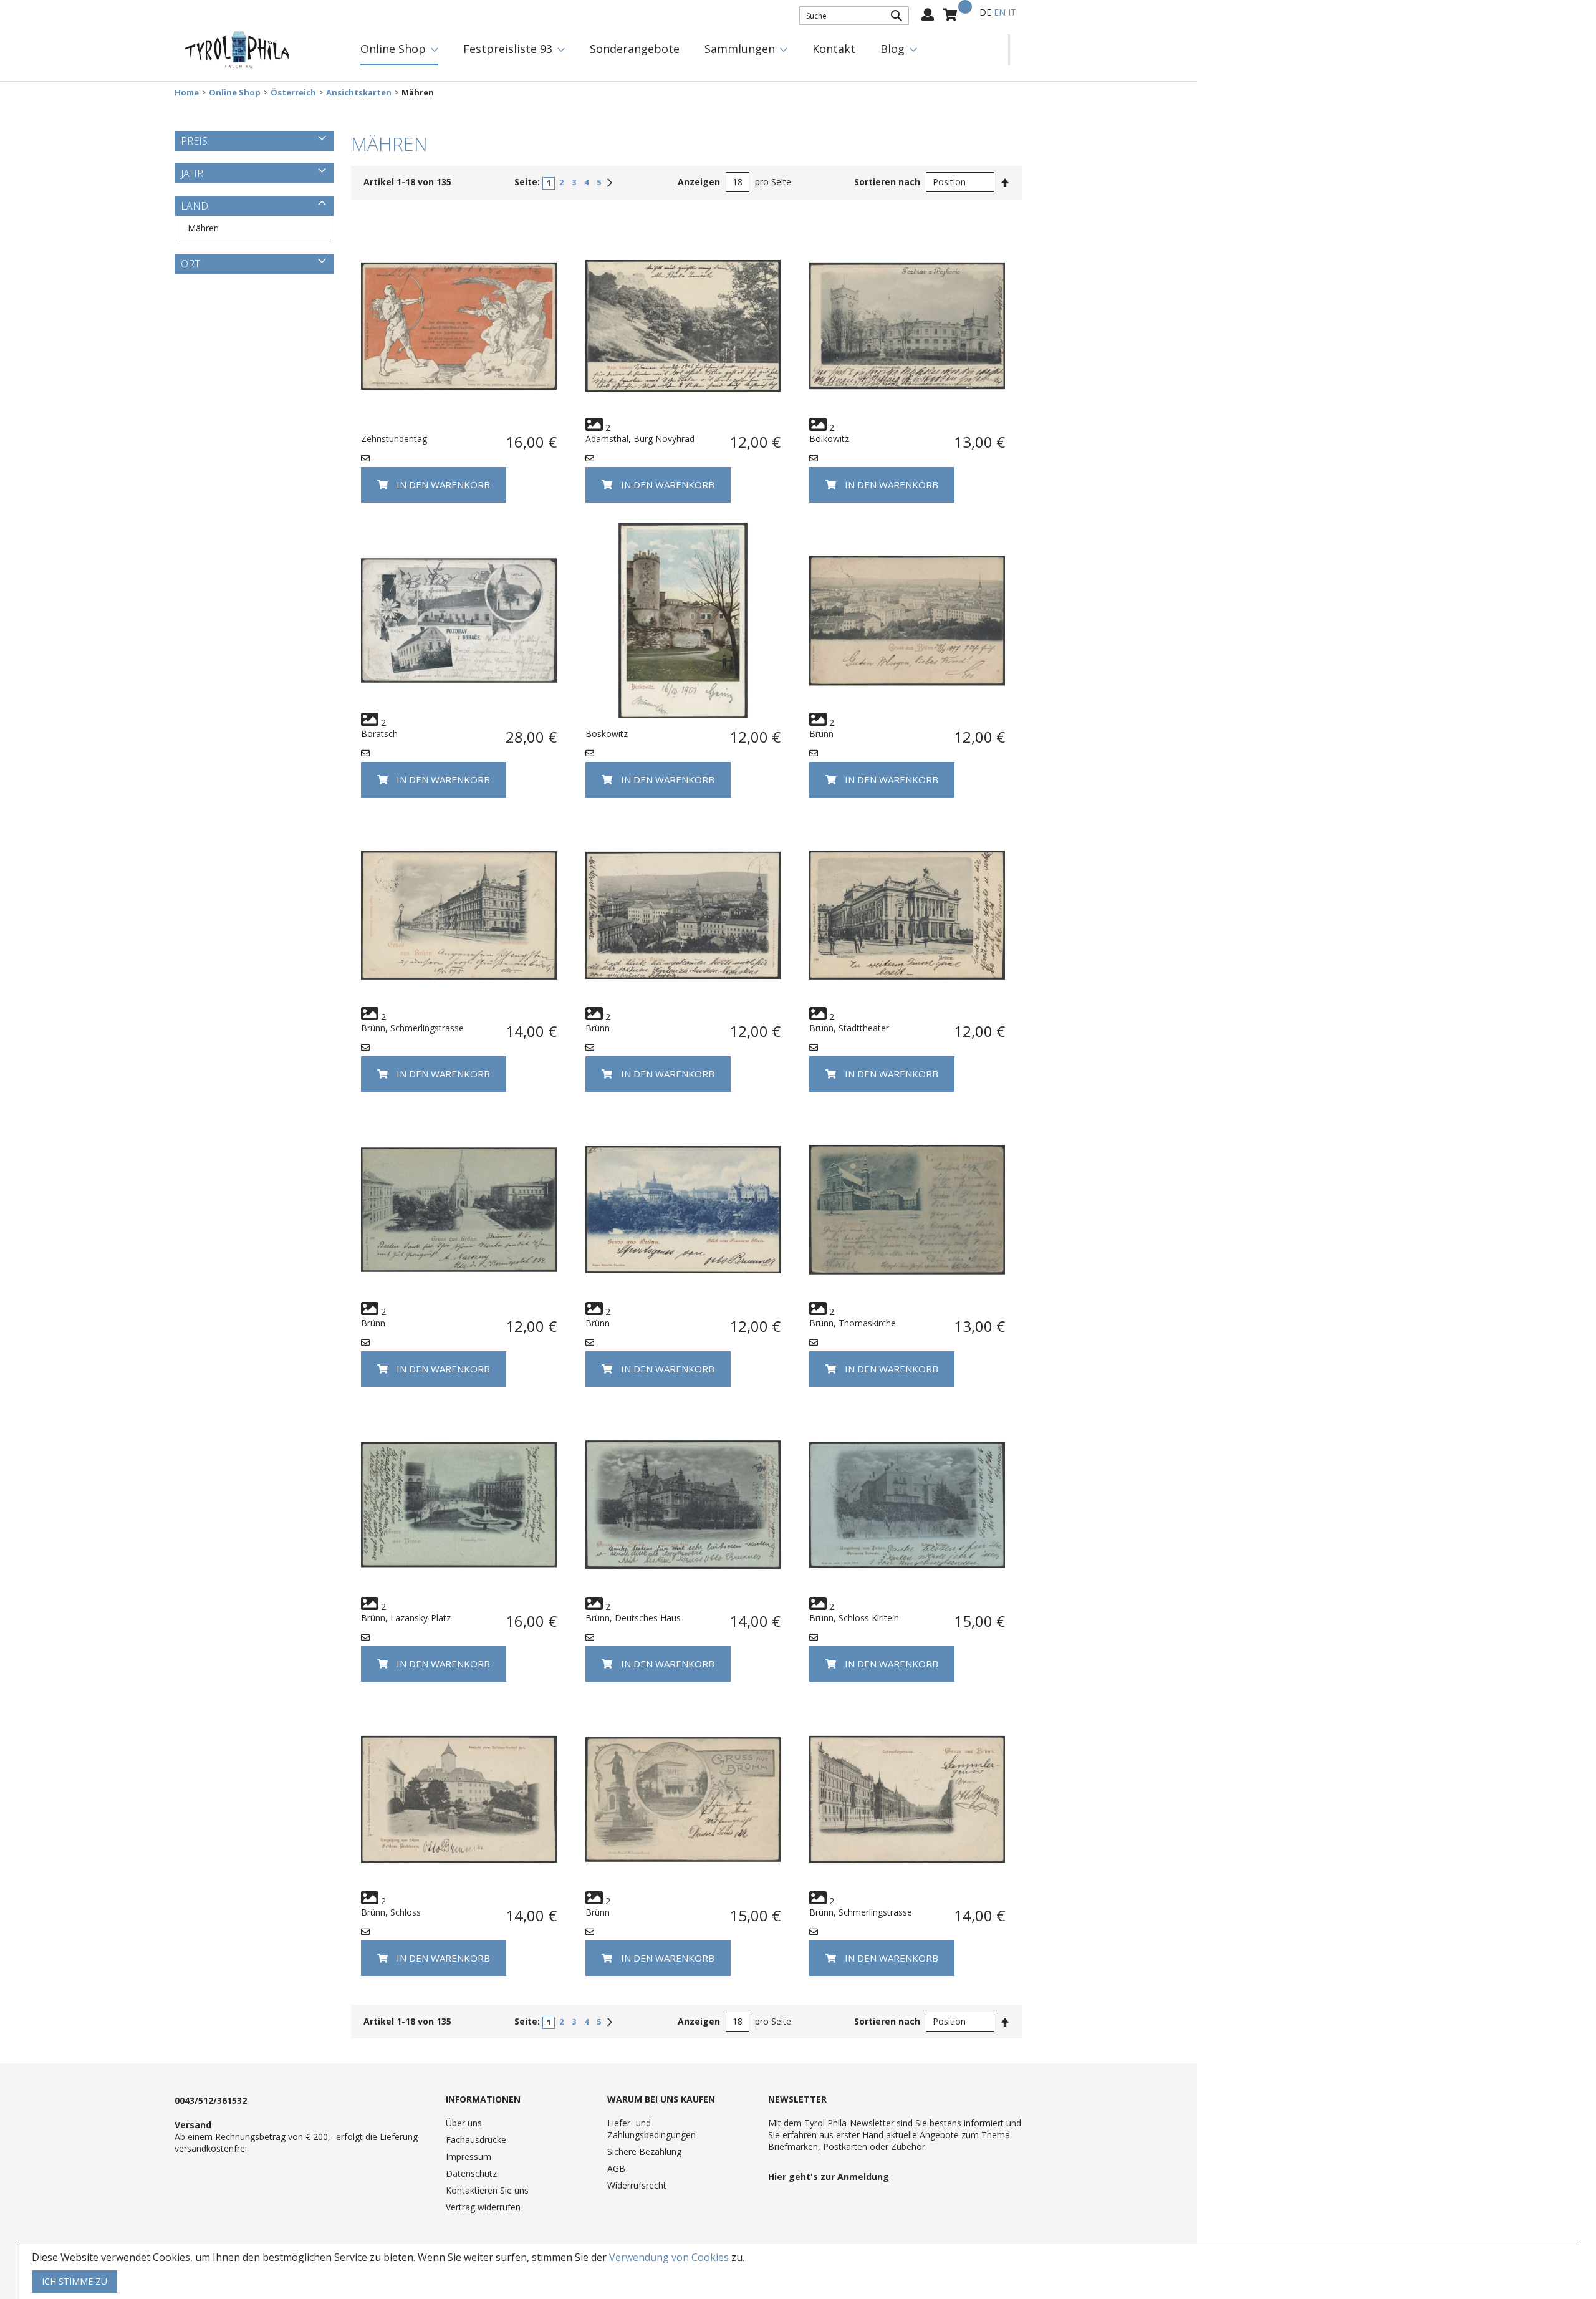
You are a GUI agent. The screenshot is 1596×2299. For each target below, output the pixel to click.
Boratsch (379, 734)
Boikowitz (829, 439)
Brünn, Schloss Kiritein (854, 1618)
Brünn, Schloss (391, 1912)
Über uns (464, 2123)
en (1000, 12)
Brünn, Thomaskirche (853, 1323)
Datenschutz (471, 2173)
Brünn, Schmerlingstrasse (412, 1028)
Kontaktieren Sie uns (487, 2190)
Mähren (203, 228)
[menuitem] (399, 50)
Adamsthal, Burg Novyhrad (640, 439)
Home (187, 93)
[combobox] (854, 16)
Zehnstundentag (394, 439)
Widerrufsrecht (637, 2185)
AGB (616, 2168)
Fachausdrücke (476, 2140)
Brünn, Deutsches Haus (633, 1618)
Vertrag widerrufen (483, 2207)
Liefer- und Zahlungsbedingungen (651, 2129)
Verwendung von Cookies (669, 2257)
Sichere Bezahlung (644, 2152)
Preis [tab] (194, 141)
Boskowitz (607, 734)
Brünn (821, 734)
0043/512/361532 (211, 2100)
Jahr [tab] (192, 173)
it (1012, 12)
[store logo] (237, 50)
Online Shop (235, 93)
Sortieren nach (887, 182)
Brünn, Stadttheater (849, 1028)
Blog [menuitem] (892, 49)
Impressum (469, 2157)
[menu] (678, 50)
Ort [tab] (190, 264)
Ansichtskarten (359, 93)
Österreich (293, 93)
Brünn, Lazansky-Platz (406, 1618)
